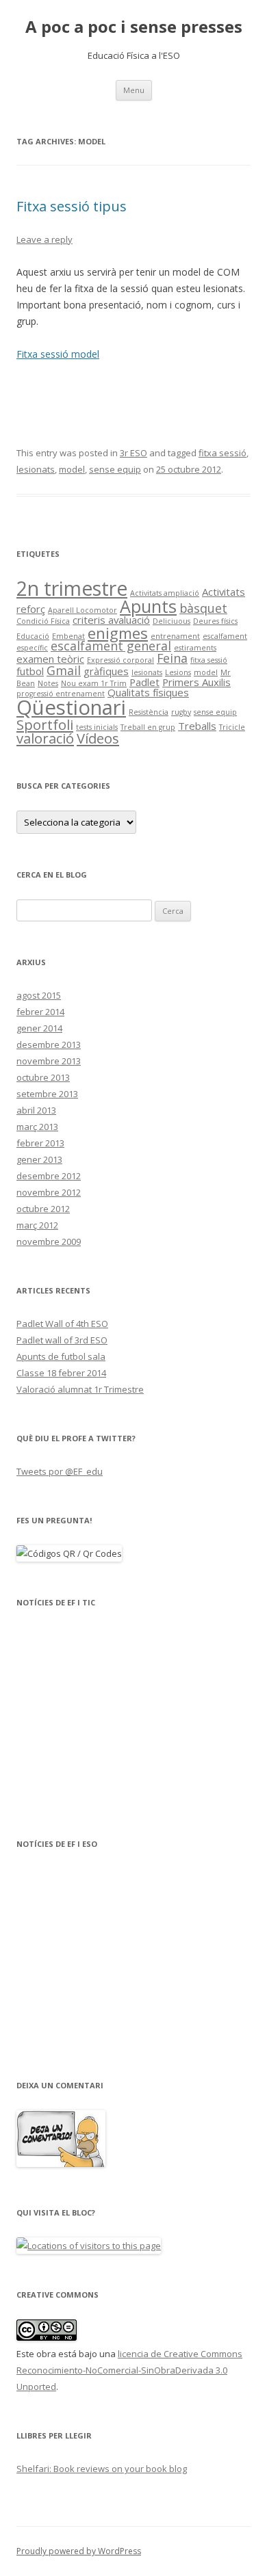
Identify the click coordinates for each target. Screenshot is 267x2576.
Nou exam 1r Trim (94, 683)
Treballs (197, 726)
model (72, 469)
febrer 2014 (40, 1012)
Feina (172, 658)
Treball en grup (148, 727)
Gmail (64, 670)
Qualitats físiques (148, 692)
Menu (134, 90)
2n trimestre (72, 588)
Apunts (148, 606)
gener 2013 (39, 1159)
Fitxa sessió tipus (72, 206)
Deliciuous (171, 621)
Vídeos (98, 738)
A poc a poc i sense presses (134, 27)
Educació (33, 636)
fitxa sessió (222, 453)
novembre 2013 (49, 1061)
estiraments (195, 648)
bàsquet (203, 608)
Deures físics (215, 621)
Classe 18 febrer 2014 (61, 1373)
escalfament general (111, 646)
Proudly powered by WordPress (79, 2551)
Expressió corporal (120, 660)
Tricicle (232, 727)
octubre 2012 (43, 1209)
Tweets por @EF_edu (60, 1471)
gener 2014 (39, 1028)
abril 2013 (36, 1110)
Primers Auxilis (196, 682)
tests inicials (97, 727)
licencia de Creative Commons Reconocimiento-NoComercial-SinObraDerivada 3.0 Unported (129, 2370)
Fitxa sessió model (58, 354)
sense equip (115, 469)
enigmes (118, 633)
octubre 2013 (43, 1077)
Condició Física (43, 621)
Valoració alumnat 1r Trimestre (80, 1389)
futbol (30, 671)
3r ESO (133, 453)
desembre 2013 (49, 1044)
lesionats (36, 469)
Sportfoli (45, 724)
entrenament (175, 636)
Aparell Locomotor (82, 610)
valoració (45, 738)
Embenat (68, 636)
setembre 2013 (47, 1094)
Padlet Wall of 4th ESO (62, 1324)
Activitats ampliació (165, 593)
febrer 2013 (40, 1143)
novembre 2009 (49, 1241)
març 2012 (37, 1225)
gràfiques (106, 671)
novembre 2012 (49, 1192)
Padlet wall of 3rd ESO (62, 1340)
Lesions (178, 672)
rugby (181, 712)
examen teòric (50, 659)
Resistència (149, 712)
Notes (48, 683)
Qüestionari (71, 707)
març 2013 (37, 1127)
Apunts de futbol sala (61, 1356)
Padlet (144, 682)
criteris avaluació (111, 620)
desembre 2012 (49, 1176)
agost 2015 (39, 995)
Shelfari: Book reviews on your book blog (102, 2469)
